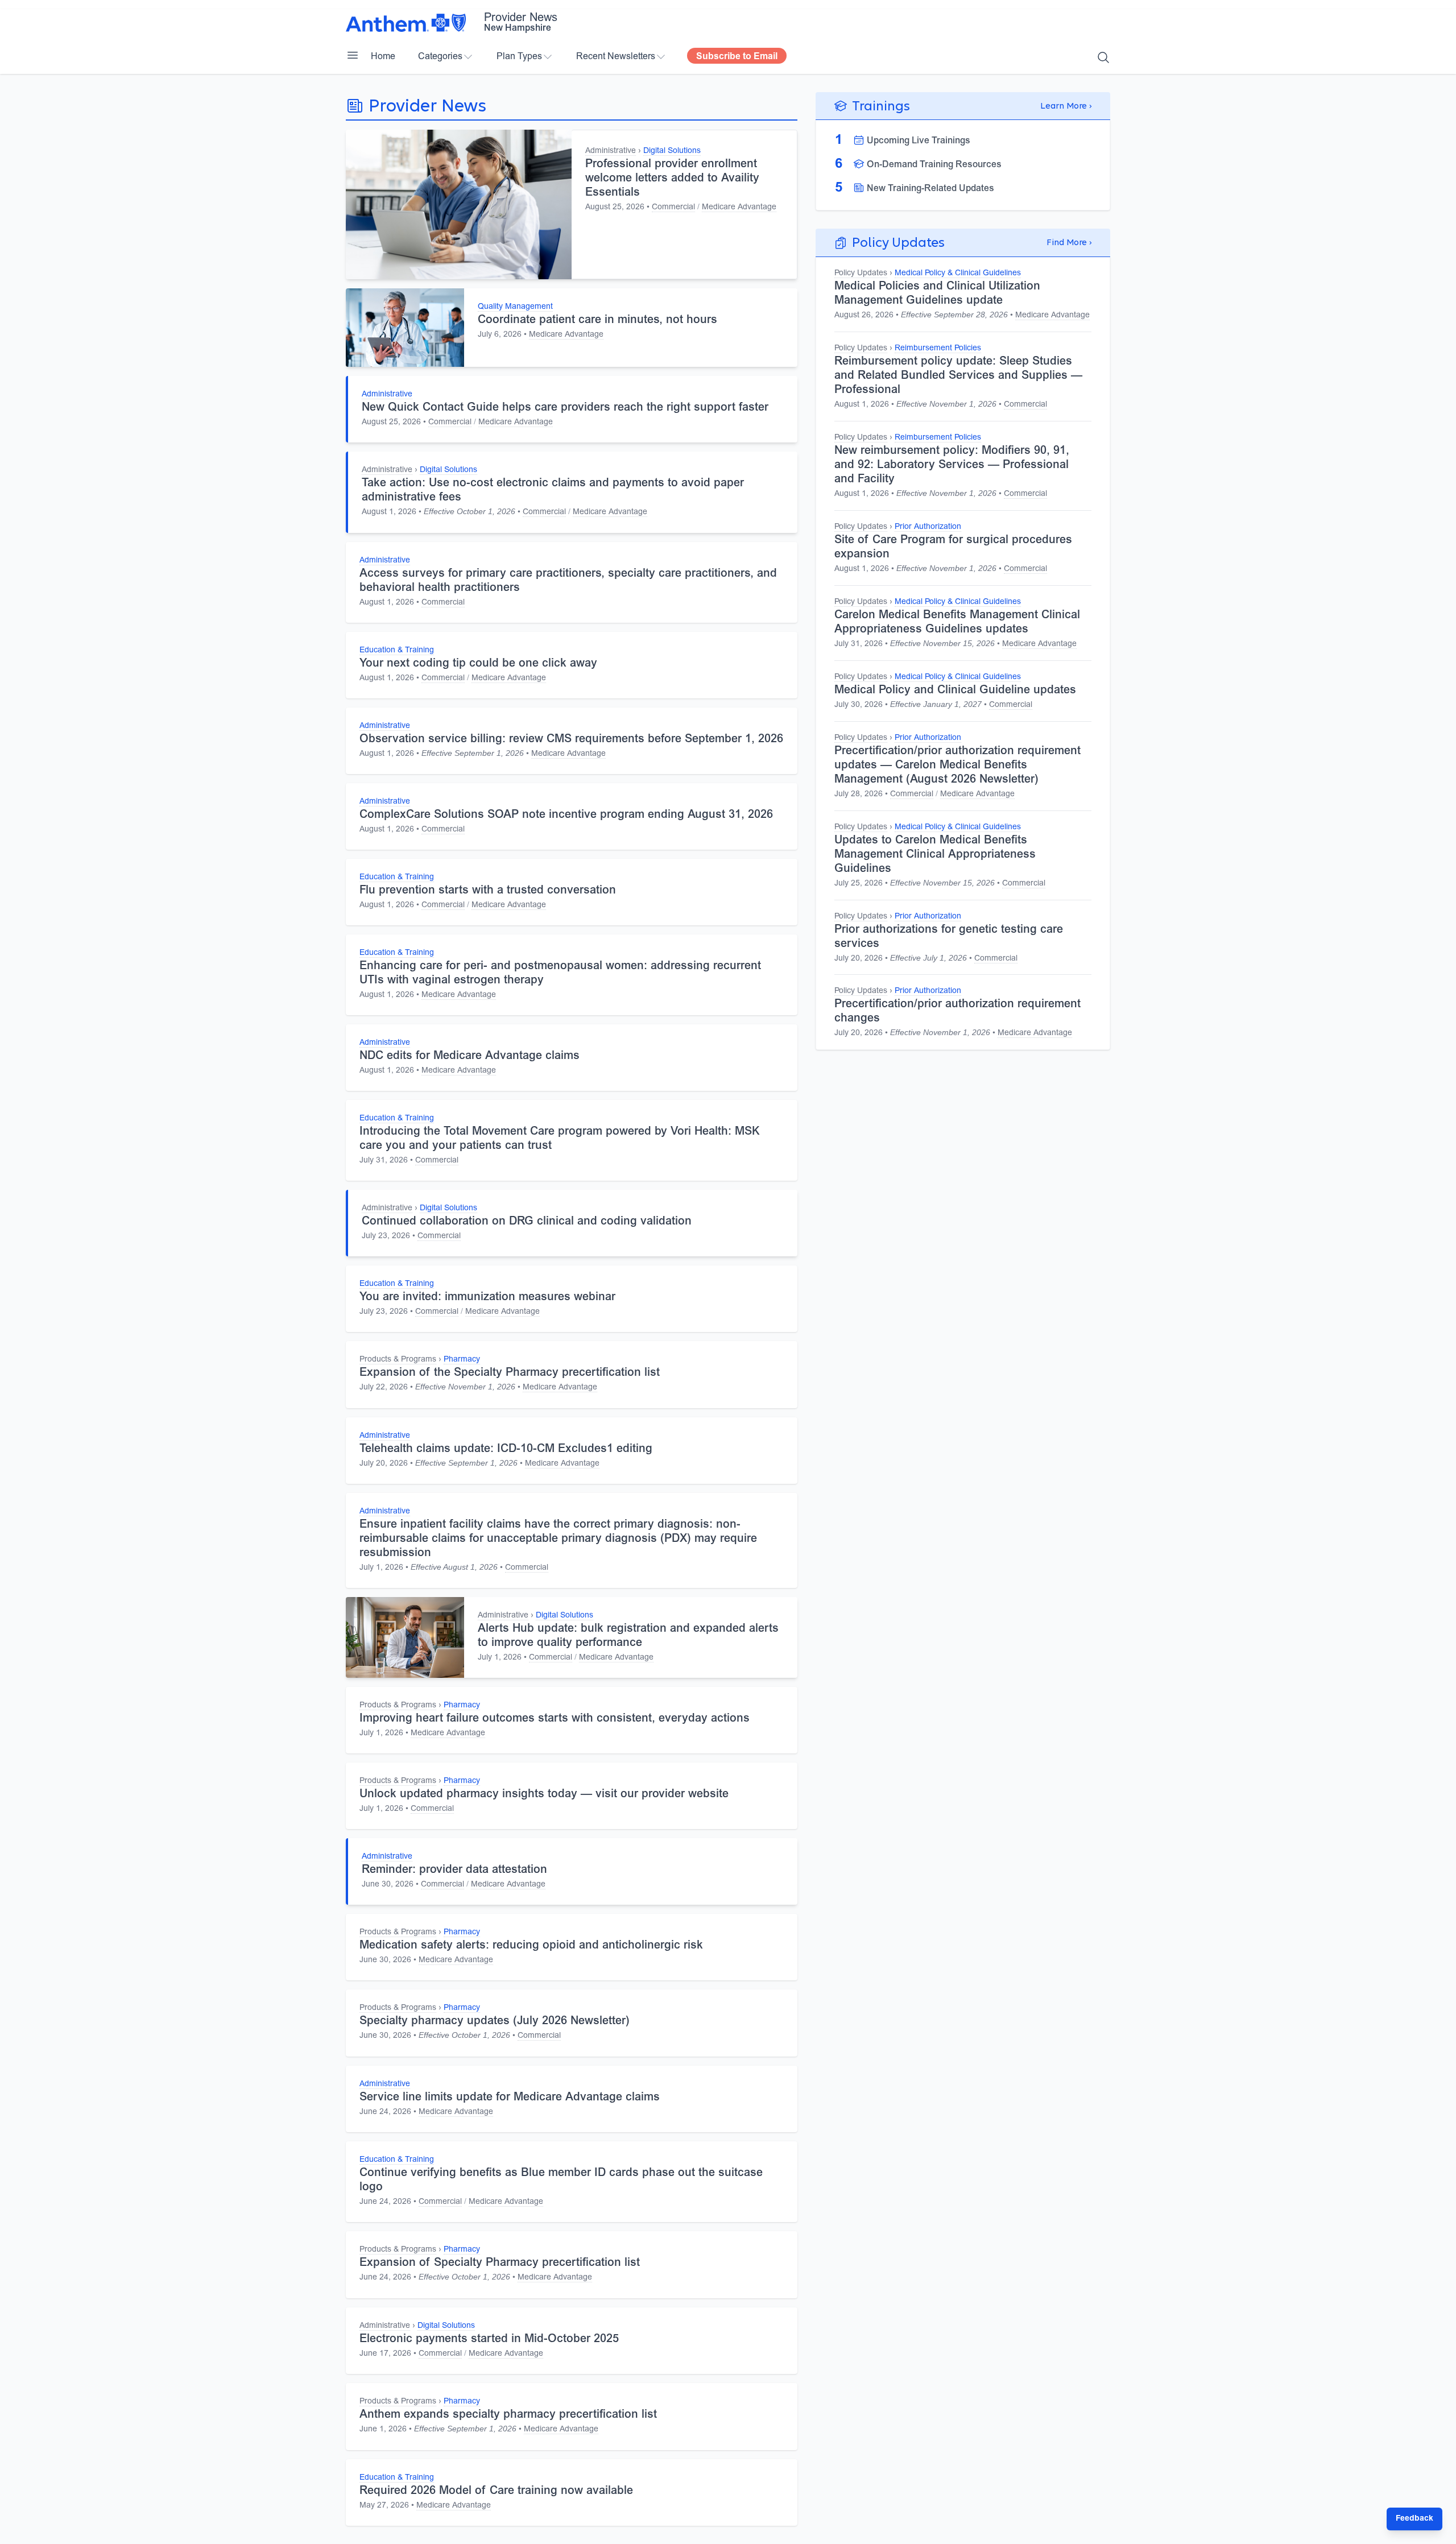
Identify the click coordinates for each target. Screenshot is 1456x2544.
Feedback (1414, 2519)
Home (383, 57)
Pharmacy (462, 1360)
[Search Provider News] (1103, 57)
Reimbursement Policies (938, 349)
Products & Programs (398, 1360)
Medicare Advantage (739, 208)
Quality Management (515, 307)
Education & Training (397, 651)
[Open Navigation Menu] (353, 55)
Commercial (673, 208)
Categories (440, 57)
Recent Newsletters (616, 57)
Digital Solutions (672, 151)
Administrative (611, 151)
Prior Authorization (928, 527)
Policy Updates (861, 274)
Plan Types (519, 57)
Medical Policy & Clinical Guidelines (958, 274)
